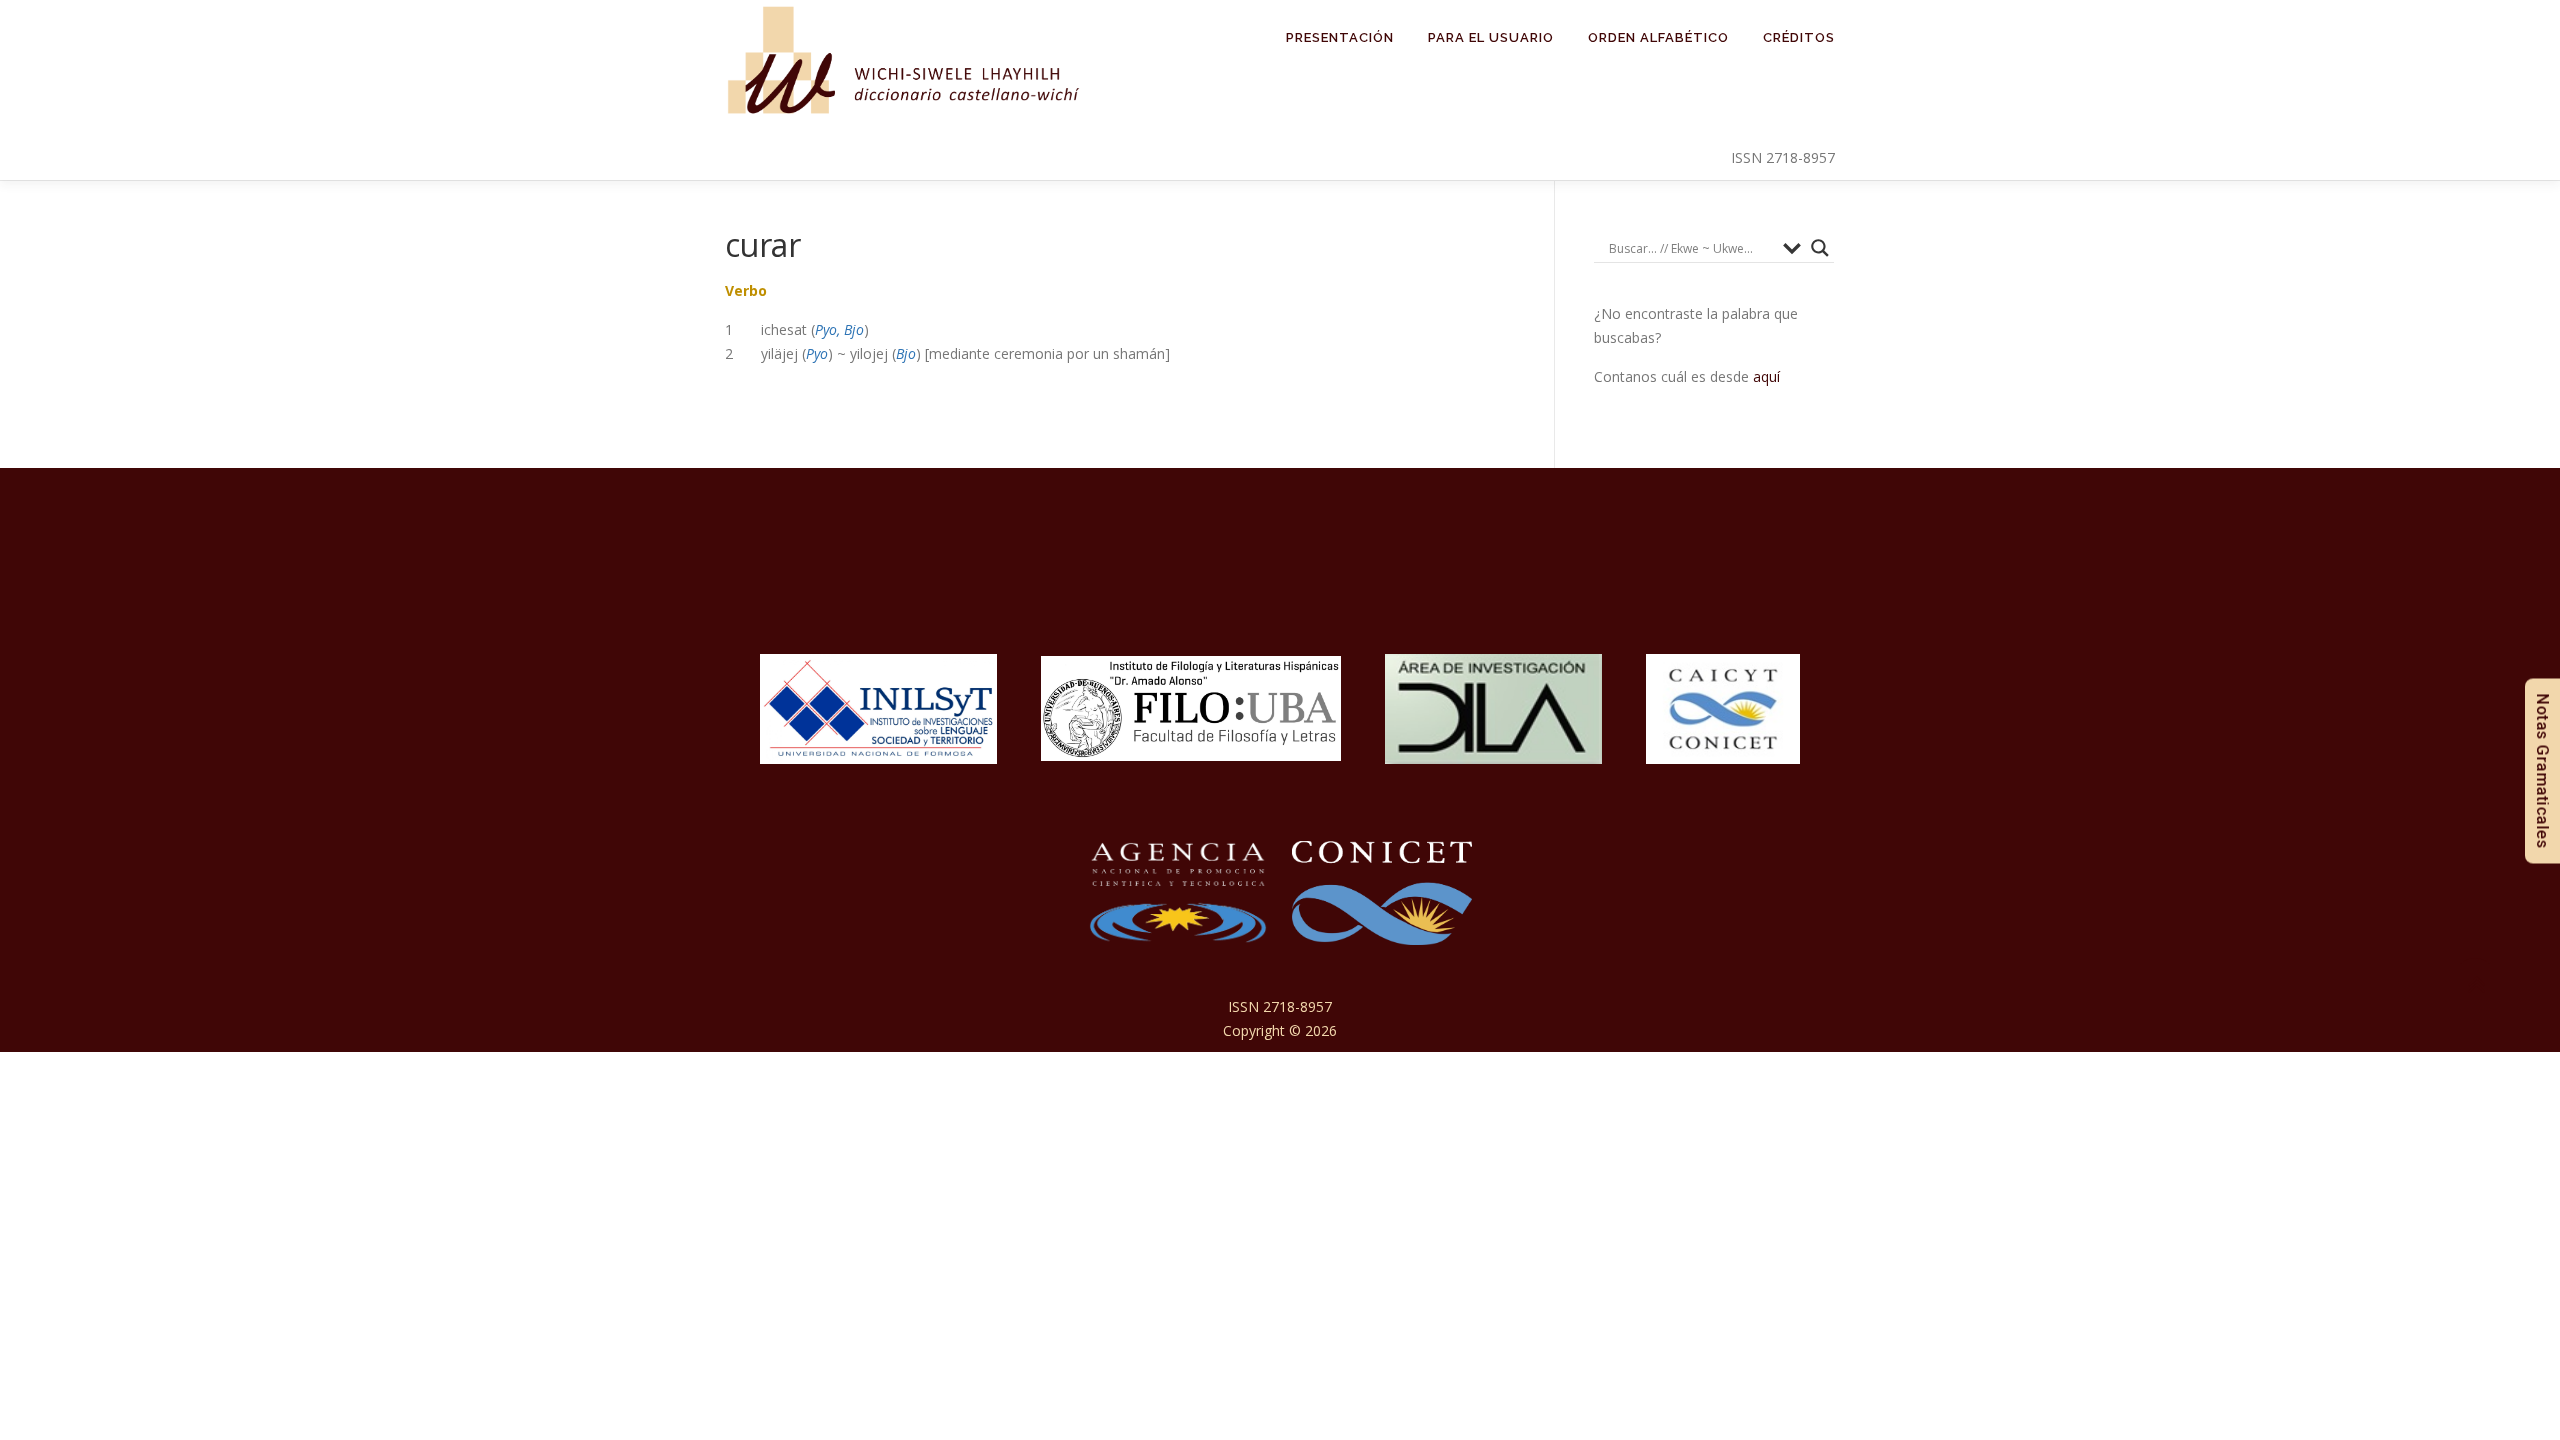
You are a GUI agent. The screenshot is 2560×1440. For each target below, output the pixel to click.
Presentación (1340, 37)
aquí (1766, 376)
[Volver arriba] (2475, 984)
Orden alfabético (1658, 37)
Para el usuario (1491, 37)
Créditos (1799, 37)
